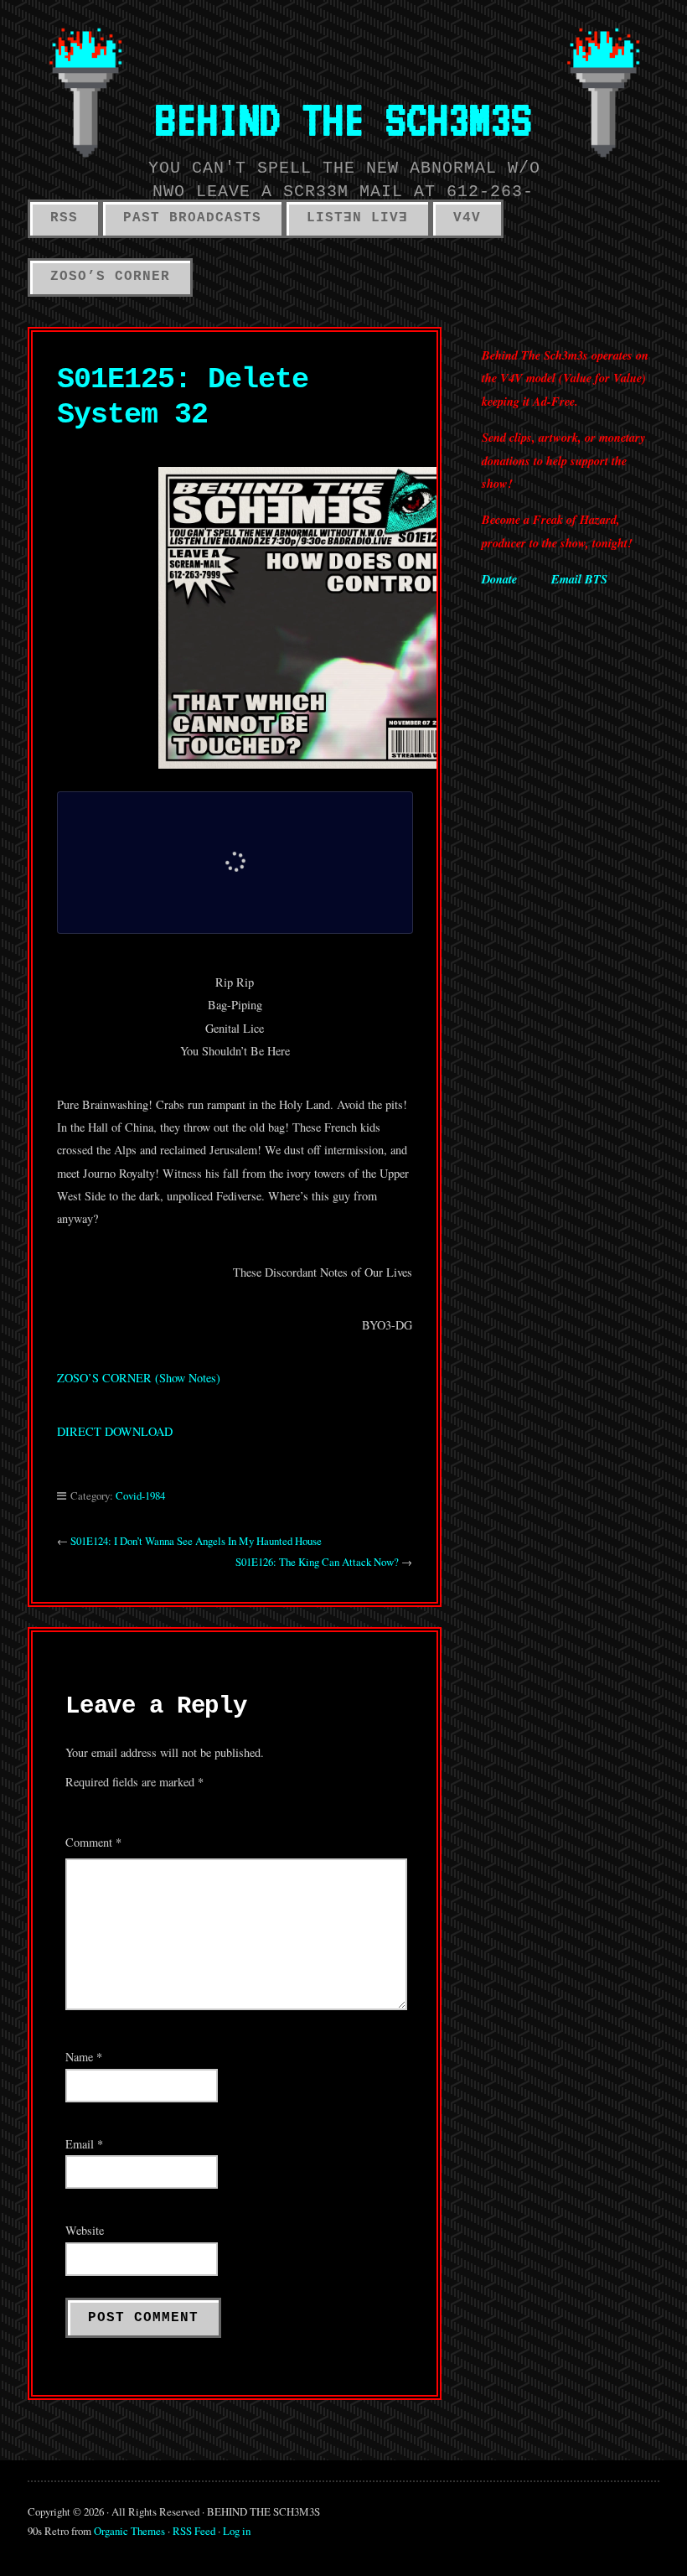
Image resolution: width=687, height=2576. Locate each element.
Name (84, 2057)
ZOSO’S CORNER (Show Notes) (139, 1378)
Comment (93, 1842)
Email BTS (579, 579)
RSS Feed (194, 2531)
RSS (64, 218)
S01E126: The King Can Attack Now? (317, 1562)
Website (85, 2230)
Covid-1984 (140, 1495)
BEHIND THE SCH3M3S (343, 119)
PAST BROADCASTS (192, 218)
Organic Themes (129, 2531)
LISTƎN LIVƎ (357, 218)
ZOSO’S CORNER (110, 277)
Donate (499, 579)
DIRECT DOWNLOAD (115, 1431)
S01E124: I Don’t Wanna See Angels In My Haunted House (196, 1541)
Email (84, 2144)
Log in (237, 2531)
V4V (467, 218)
